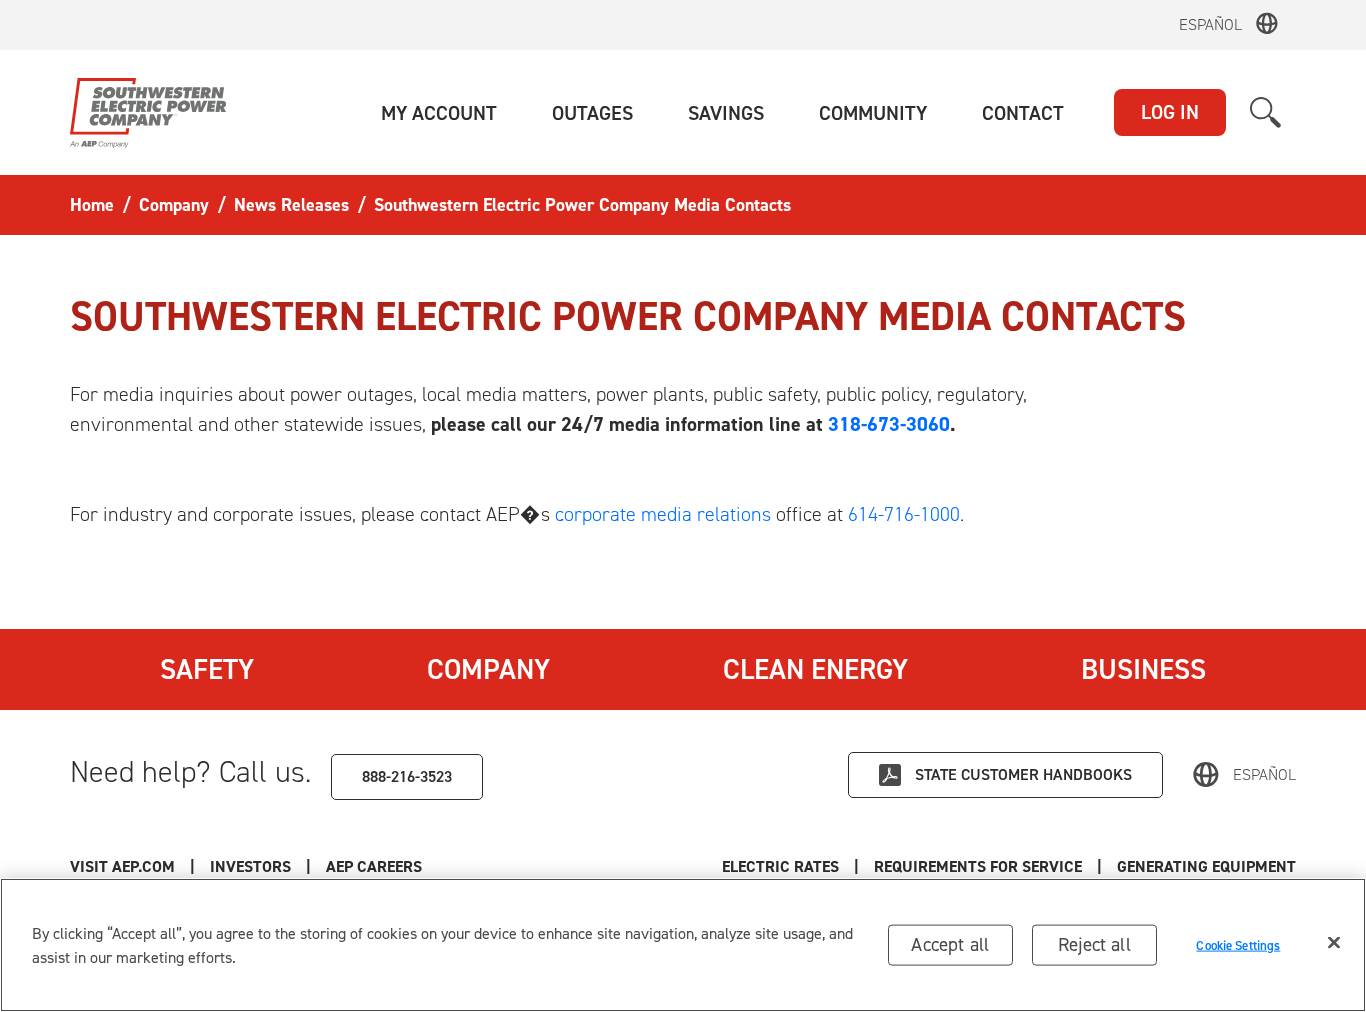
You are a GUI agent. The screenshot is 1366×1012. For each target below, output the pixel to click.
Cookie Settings (1238, 944)
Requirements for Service (978, 866)
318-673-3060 (889, 424)
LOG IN (1170, 112)
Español (1210, 24)
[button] (439, 113)
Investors (250, 866)
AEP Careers (374, 866)
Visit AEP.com (122, 866)
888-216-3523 (407, 776)
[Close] (1334, 943)
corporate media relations (663, 514)
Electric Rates (780, 866)
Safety (207, 669)
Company (488, 669)
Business (1143, 669)
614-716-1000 (904, 514)
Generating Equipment (1206, 866)
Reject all (1094, 944)
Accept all (950, 944)
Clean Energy (815, 669)
